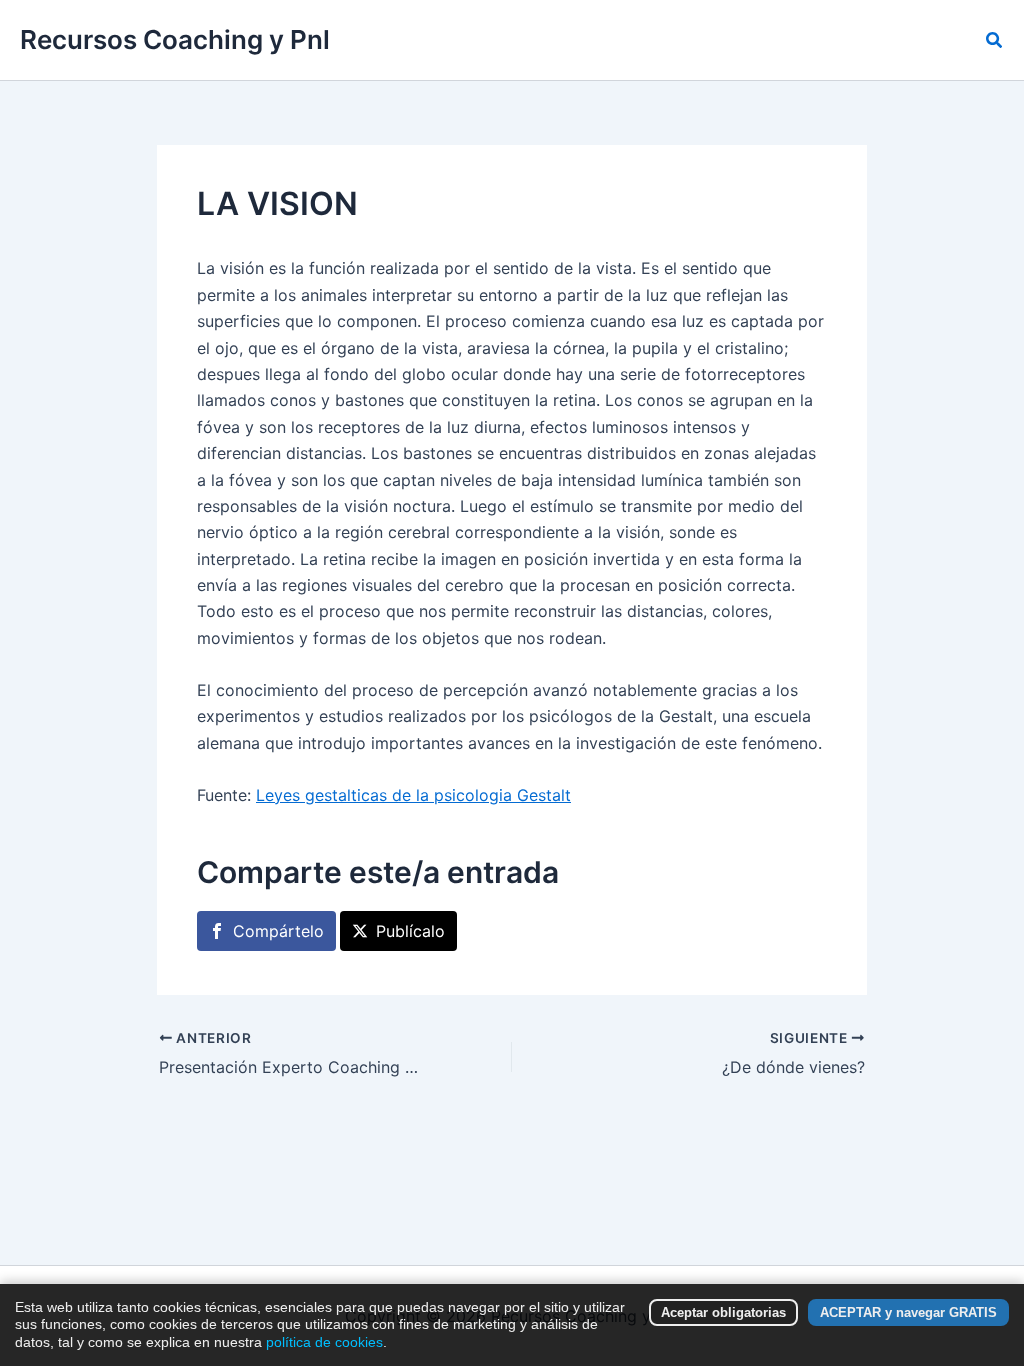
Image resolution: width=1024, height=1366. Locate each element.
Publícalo (410, 931)
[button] (995, 40)
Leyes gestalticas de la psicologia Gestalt (413, 795)
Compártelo (278, 931)
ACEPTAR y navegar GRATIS (908, 1312)
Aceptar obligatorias (723, 1312)
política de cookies (324, 1342)
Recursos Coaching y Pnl (175, 39)
